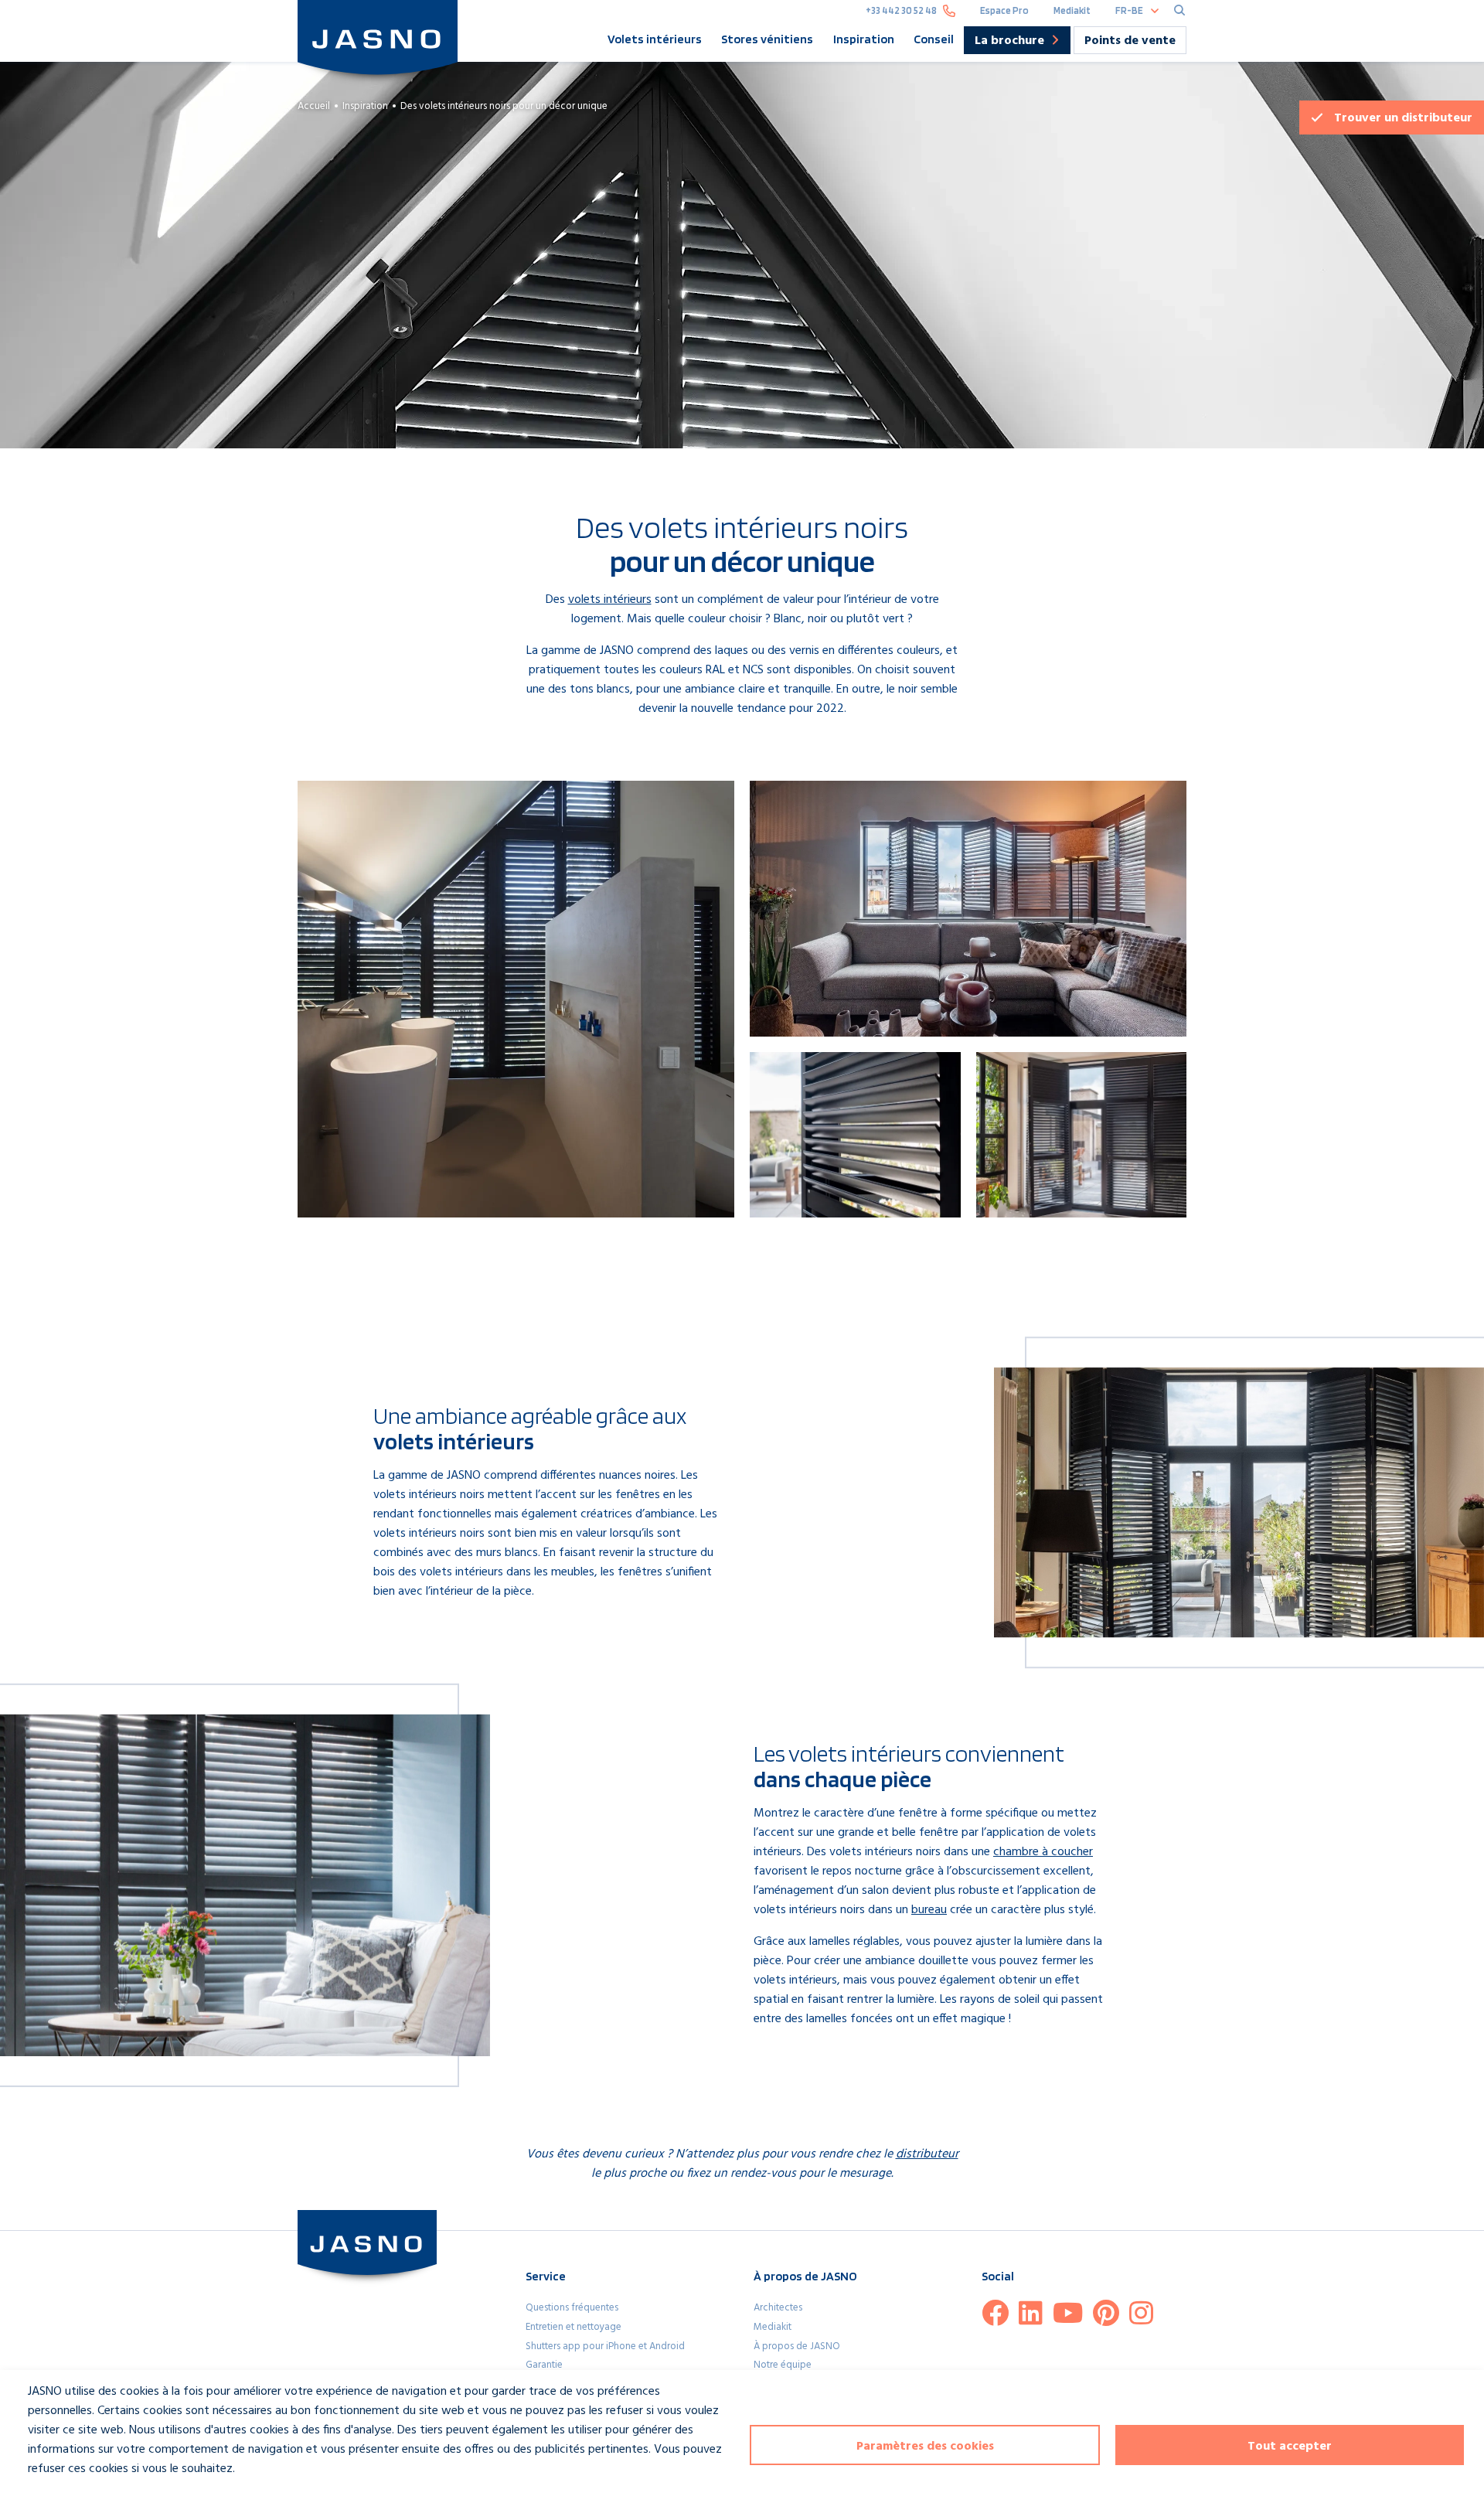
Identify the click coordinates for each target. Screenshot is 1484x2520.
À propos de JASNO (797, 2346)
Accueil (314, 106)
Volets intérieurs (655, 39)
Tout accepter (1290, 2447)
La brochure (1009, 42)
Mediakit (1072, 10)
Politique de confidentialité (83, 2497)
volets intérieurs (610, 600)
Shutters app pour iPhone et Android (605, 2346)
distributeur (1403, 118)
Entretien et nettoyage (574, 2327)
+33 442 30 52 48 (901, 10)
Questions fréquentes (572, 2308)
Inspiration (864, 39)
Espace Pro (1004, 10)
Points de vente (1130, 41)
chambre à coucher (1043, 1852)
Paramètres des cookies (925, 2447)
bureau (929, 1910)
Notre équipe (783, 2365)
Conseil (934, 39)
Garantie (544, 2365)
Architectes (778, 2308)
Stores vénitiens (767, 39)
